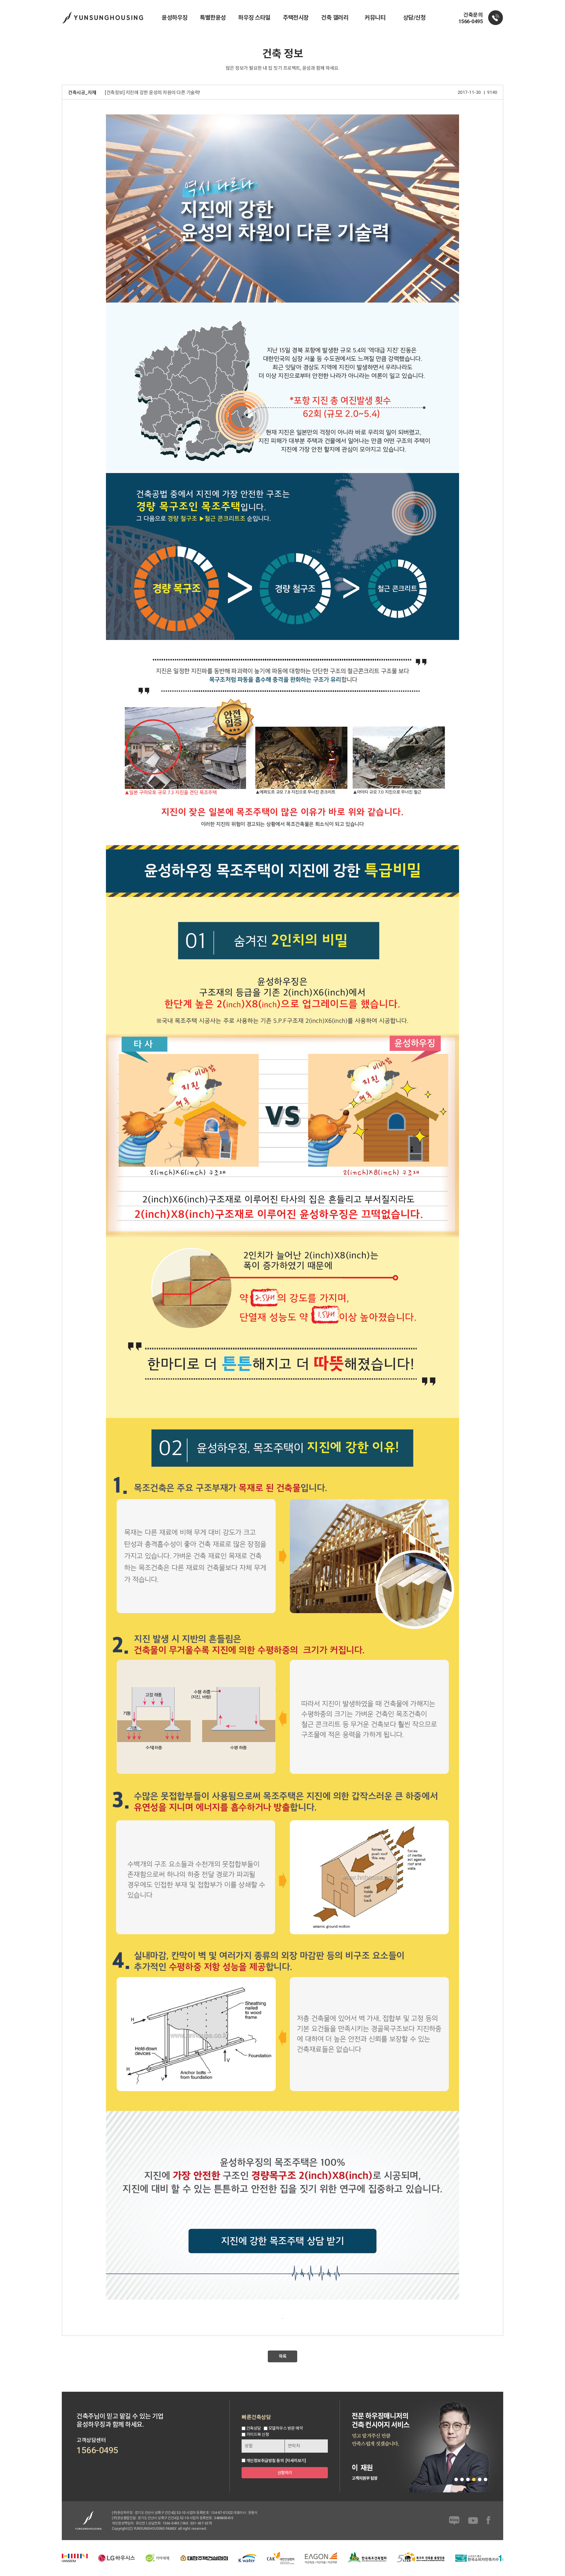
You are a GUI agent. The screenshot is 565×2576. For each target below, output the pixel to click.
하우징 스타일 (254, 18)
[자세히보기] (296, 2461)
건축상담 (254, 2428)
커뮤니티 (375, 18)
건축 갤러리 (335, 18)
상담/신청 (414, 18)
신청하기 (285, 2473)
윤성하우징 (175, 18)
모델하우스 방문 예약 (286, 2428)
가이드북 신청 (258, 2434)
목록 (283, 2356)
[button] (456, 2479)
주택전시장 (296, 18)
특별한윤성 (213, 18)
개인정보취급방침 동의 (265, 2461)
